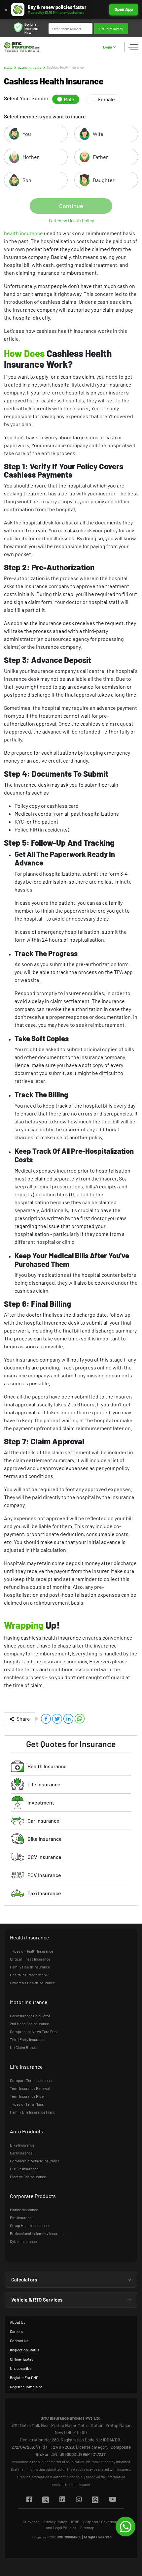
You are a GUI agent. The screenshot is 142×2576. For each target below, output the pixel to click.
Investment (41, 1802)
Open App (124, 9)
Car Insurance (43, 1821)
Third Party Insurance (28, 2039)
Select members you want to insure (45, 116)
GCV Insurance (44, 1857)
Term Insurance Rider (27, 2096)
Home (8, 68)
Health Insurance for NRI (30, 1975)
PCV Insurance (44, 1875)
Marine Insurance (24, 2210)
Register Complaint (26, 2387)
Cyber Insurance (23, 2241)
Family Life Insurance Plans (33, 2112)
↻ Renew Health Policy (71, 220)
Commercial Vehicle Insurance (35, 2161)
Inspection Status (25, 2350)
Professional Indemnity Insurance (38, 2233)
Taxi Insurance (44, 1893)
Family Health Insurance (30, 1967)
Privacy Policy (55, 2522)
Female (106, 99)
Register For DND (24, 2377)
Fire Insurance (22, 2217)
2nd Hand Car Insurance (29, 2024)
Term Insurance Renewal (30, 2088)
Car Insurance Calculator (30, 2016)
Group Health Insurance (29, 2225)
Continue (71, 206)
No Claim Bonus (23, 2047)
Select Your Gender (26, 98)
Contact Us (19, 2340)
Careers (16, 2331)
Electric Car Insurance (28, 2177)
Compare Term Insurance (31, 2080)
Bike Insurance (45, 1839)
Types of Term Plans (27, 2104)
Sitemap (87, 2528)
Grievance (31, 2522)
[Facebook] (29, 2500)
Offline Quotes (22, 2359)
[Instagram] (79, 2500)
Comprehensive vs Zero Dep (33, 2031)
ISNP (75, 2522)
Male (69, 99)
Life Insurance (44, 1784)
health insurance (24, 233)
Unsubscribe (21, 2368)
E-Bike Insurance (24, 2169)
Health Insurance (30, 68)
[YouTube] (112, 2500)
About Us (18, 2322)
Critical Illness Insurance (30, 1959)
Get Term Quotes (111, 29)
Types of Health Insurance (32, 1951)
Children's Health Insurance (32, 1983)
